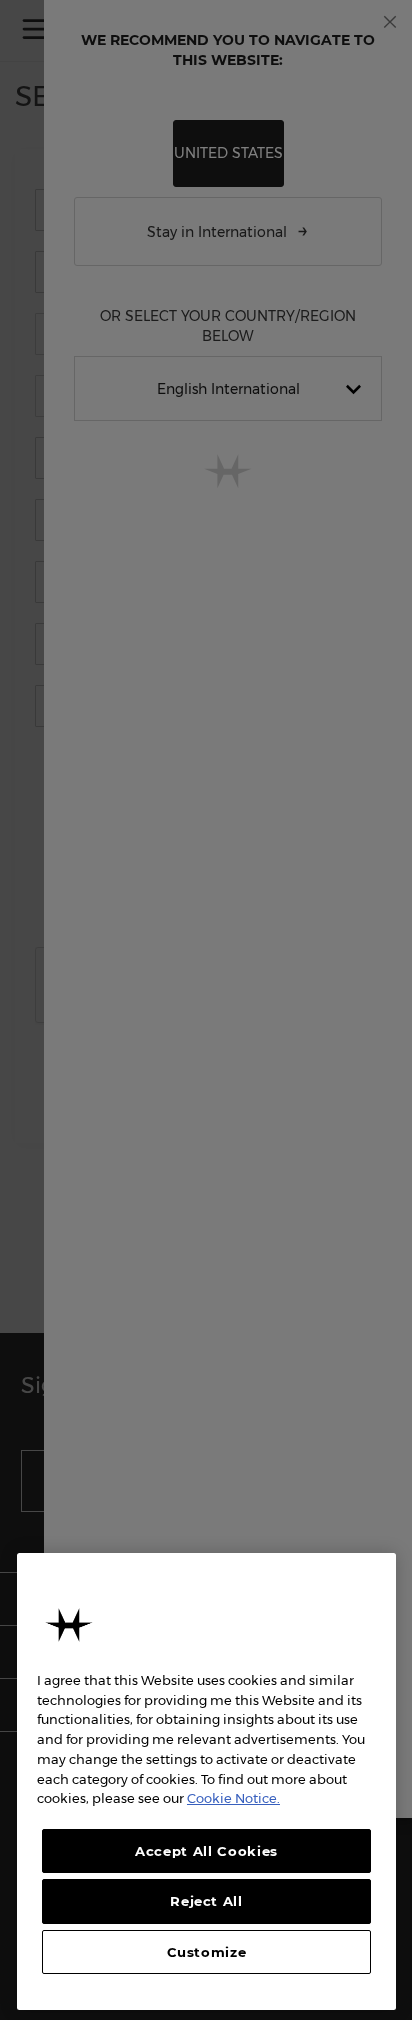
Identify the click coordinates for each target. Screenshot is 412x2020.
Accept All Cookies (206, 1851)
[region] (206, 1781)
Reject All (206, 1901)
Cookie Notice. (233, 1798)
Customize (207, 1952)
